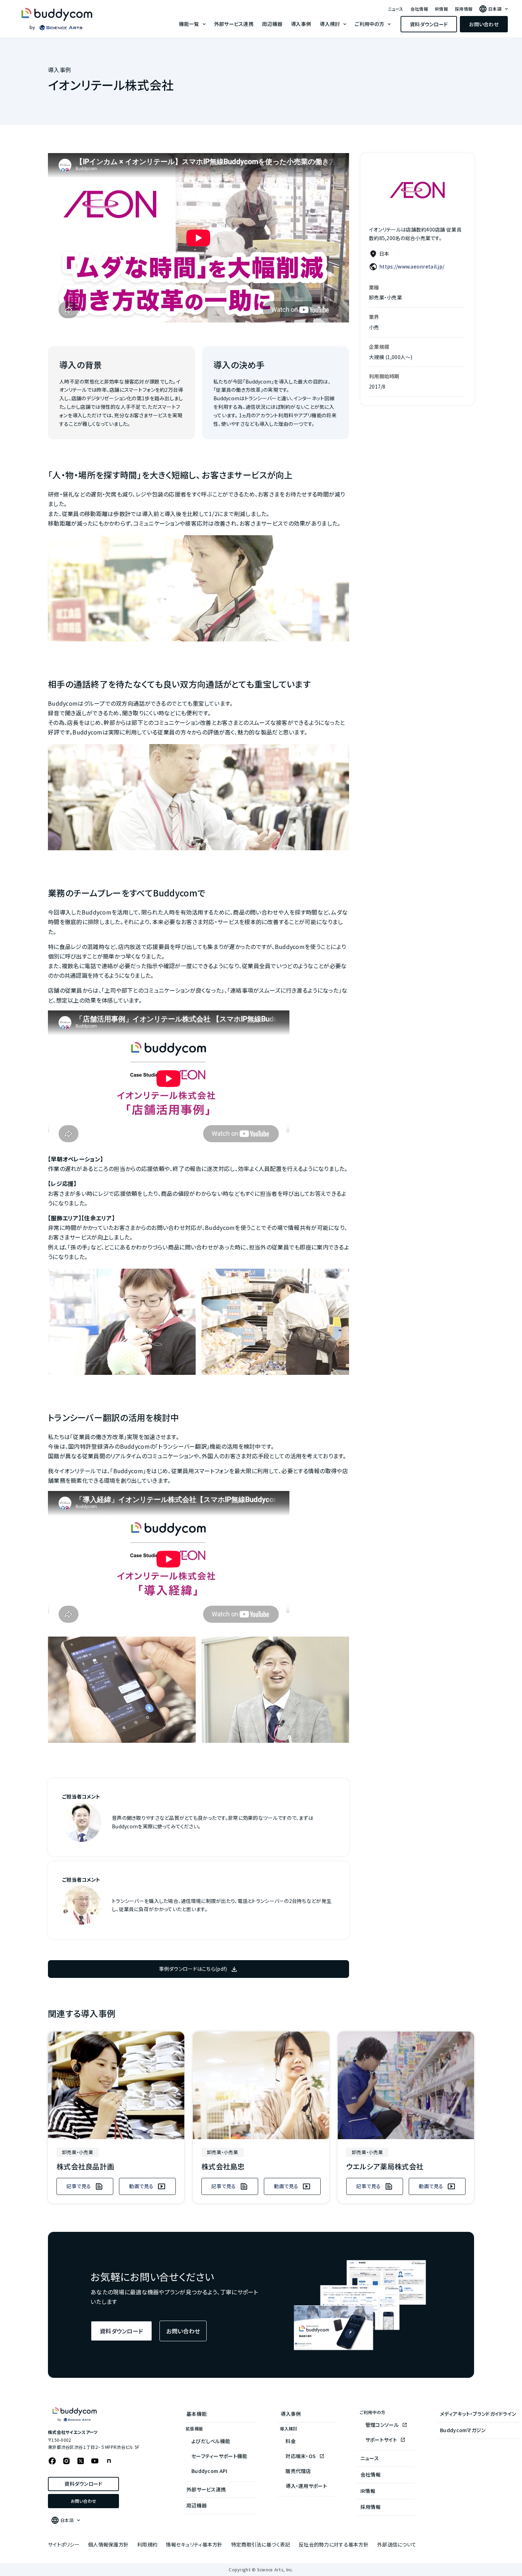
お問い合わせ (484, 24)
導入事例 (301, 24)
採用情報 (464, 9)
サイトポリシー (64, 2544)
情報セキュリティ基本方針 (194, 2544)
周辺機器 (272, 24)
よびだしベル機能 (211, 2441)
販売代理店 (298, 2471)
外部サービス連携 (234, 24)
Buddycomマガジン (463, 2430)
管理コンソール (383, 2425)
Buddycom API (209, 2471)
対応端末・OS (301, 2456)
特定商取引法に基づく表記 (261, 2544)
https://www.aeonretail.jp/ (412, 266)
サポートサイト (382, 2440)
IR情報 (441, 9)
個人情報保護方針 (108, 2544)
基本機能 (197, 2414)
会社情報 (419, 9)
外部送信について (397, 2544)
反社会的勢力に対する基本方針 (334, 2544)
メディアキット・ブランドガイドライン (478, 2414)
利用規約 (147, 2544)
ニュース (396, 9)
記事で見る (79, 2186)
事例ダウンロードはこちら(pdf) (193, 1969)
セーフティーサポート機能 (219, 2456)
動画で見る (141, 2186)
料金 (291, 2441)
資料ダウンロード (429, 24)
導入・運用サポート (306, 2486)
